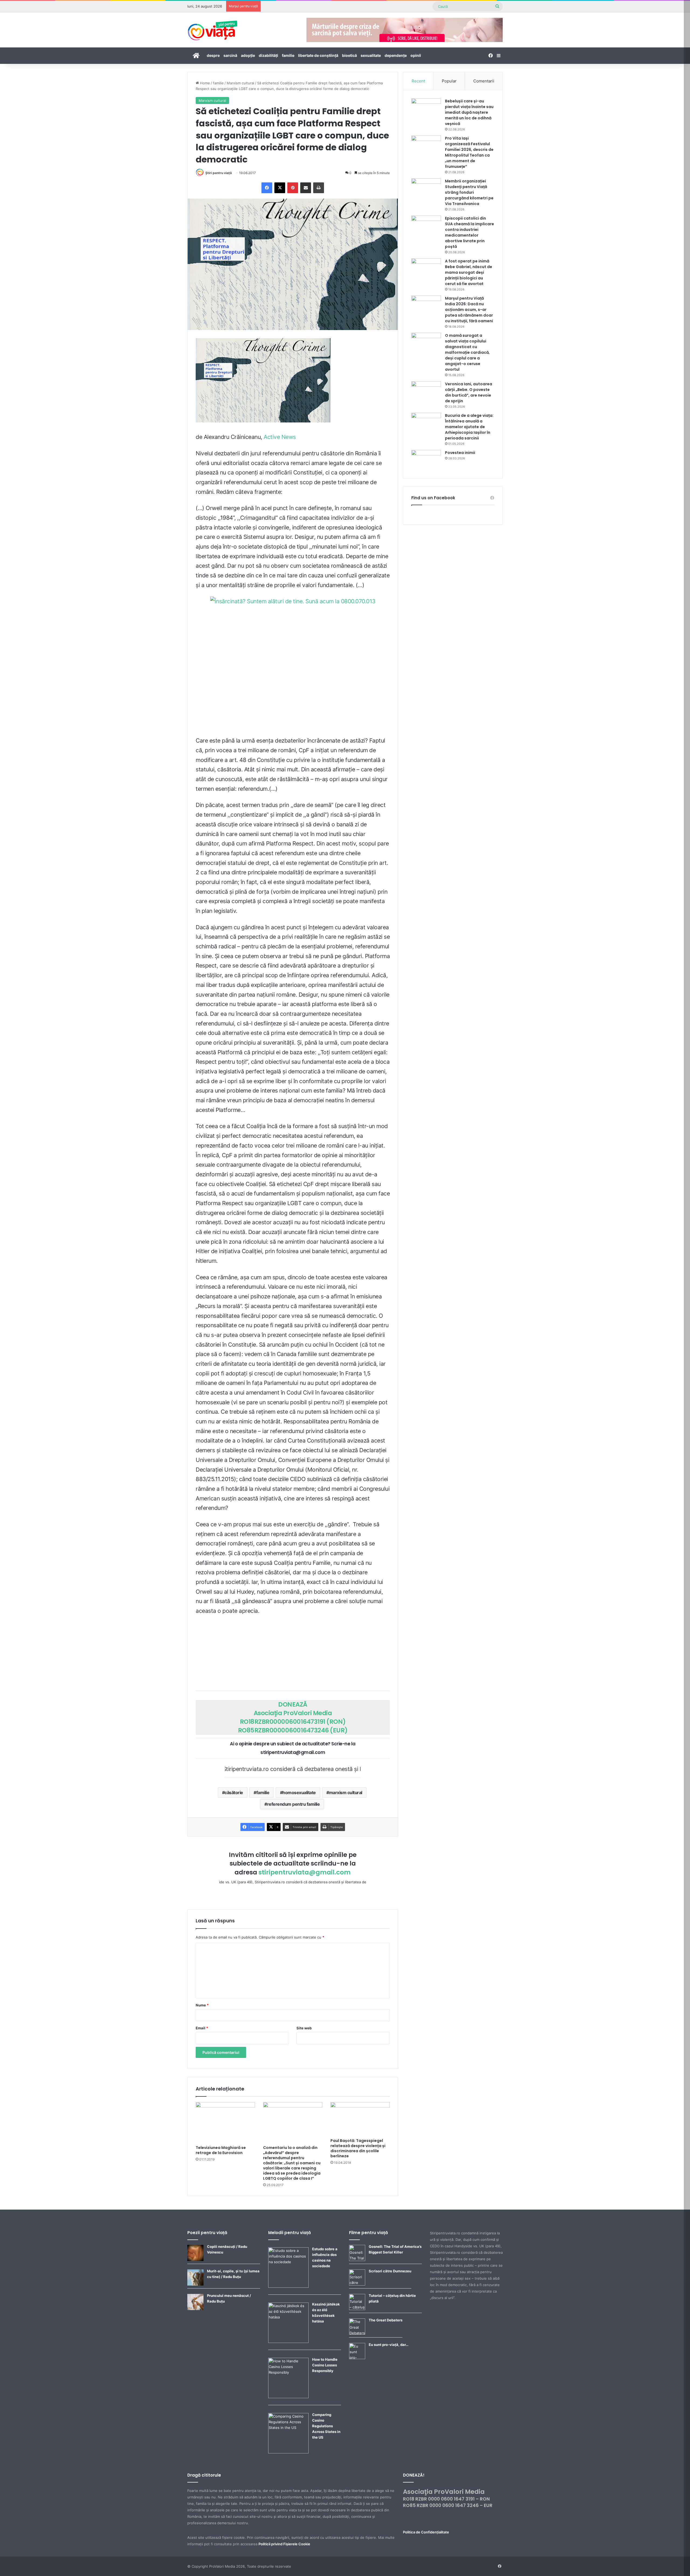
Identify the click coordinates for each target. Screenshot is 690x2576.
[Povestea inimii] (426, 460)
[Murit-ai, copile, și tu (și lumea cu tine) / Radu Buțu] (195, 2284)
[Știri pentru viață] (213, 29)
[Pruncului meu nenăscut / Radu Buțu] (195, 2309)
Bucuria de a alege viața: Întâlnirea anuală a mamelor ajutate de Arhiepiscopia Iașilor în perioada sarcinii (469, 427)
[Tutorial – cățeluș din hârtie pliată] (357, 2309)
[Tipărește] (319, 188)
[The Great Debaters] (357, 2333)
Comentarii (484, 81)
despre (213, 55)
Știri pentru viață (219, 173)
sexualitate (371, 55)
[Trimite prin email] (306, 188)
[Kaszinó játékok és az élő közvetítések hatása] (288, 2342)
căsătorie (234, 1793)
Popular (449, 81)
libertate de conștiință (318, 55)
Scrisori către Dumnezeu (390, 2271)
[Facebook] (267, 188)
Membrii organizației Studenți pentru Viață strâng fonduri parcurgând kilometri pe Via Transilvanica (469, 192)
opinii (416, 55)
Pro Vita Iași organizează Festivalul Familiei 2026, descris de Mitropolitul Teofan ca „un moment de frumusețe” (469, 152)
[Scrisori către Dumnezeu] (357, 2284)
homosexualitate (299, 1793)
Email (202, 2028)
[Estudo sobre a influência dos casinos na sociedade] (288, 2286)
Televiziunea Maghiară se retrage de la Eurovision (221, 2150)
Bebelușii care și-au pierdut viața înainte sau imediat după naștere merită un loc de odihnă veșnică (469, 112)
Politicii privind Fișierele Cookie (284, 2544)
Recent (418, 81)
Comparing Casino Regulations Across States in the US (326, 2426)
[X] (280, 188)
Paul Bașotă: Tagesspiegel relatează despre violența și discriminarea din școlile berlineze (358, 2148)
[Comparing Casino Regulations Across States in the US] (288, 2452)
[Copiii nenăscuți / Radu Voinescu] (195, 2260)
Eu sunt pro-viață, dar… (389, 2345)
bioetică (349, 55)
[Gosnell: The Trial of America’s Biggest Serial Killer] (357, 2260)
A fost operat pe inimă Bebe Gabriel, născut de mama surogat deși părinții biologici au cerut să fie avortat (469, 272)
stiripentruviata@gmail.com (305, 1872)
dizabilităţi (268, 55)
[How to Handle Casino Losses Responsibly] (288, 2397)
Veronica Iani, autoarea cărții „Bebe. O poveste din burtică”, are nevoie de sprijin (469, 392)
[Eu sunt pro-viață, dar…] (357, 2358)
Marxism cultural (240, 83)
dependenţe (396, 55)
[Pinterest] (293, 188)
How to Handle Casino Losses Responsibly (325, 2365)
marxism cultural (346, 1793)
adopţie (248, 55)
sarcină (230, 55)
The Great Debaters (386, 2320)
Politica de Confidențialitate (426, 2532)
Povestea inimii (460, 453)
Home (204, 83)
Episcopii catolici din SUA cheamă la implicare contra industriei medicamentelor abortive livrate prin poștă (470, 232)
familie (288, 55)
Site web (304, 2028)
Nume (202, 2005)
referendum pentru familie (294, 1804)
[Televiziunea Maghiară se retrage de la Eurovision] (225, 2122)
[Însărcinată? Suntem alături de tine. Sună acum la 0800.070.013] (293, 665)
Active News (280, 437)
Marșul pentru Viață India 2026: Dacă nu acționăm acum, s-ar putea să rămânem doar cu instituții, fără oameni (469, 310)
